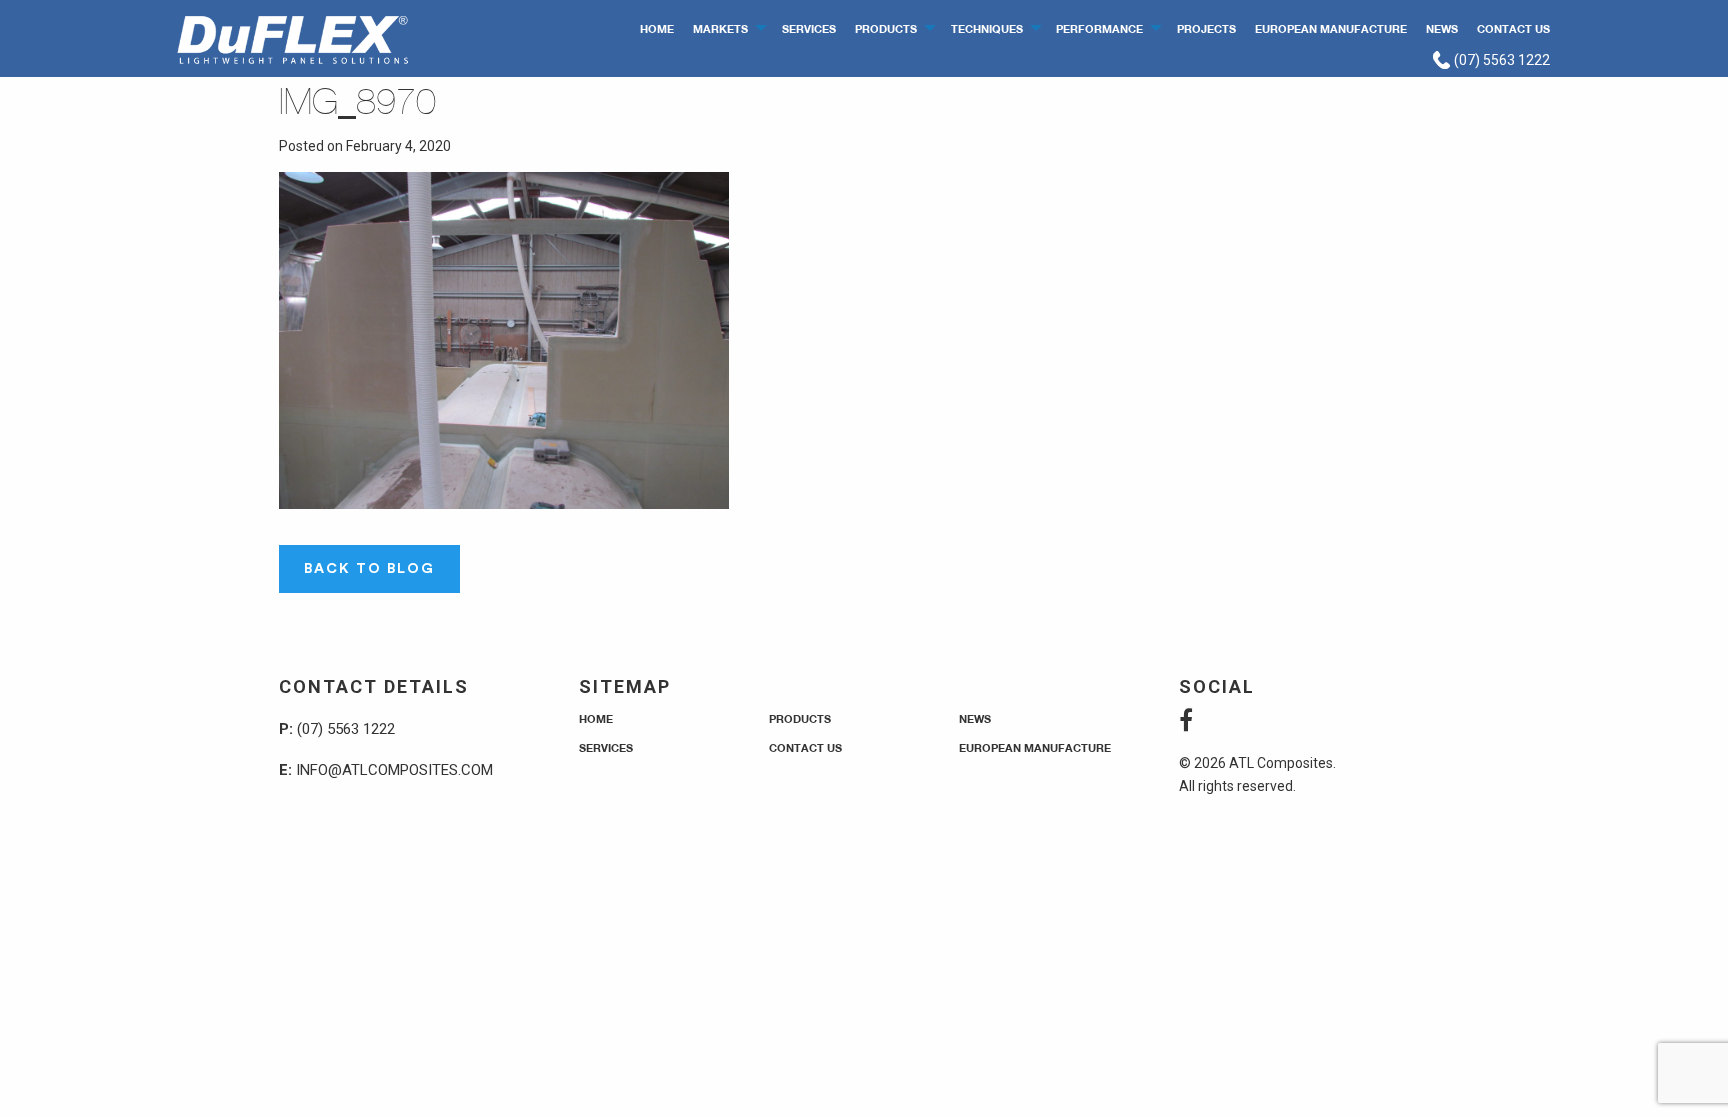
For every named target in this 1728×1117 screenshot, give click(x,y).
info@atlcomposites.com (394, 770)
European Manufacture (1331, 28)
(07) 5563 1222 (1500, 60)
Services (809, 28)
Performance (1099, 28)
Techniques (987, 28)
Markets (720, 28)
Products (886, 28)
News (1442, 28)
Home (657, 28)
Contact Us (1513, 28)
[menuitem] (657, 27)
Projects (1206, 28)
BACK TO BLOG (369, 569)
